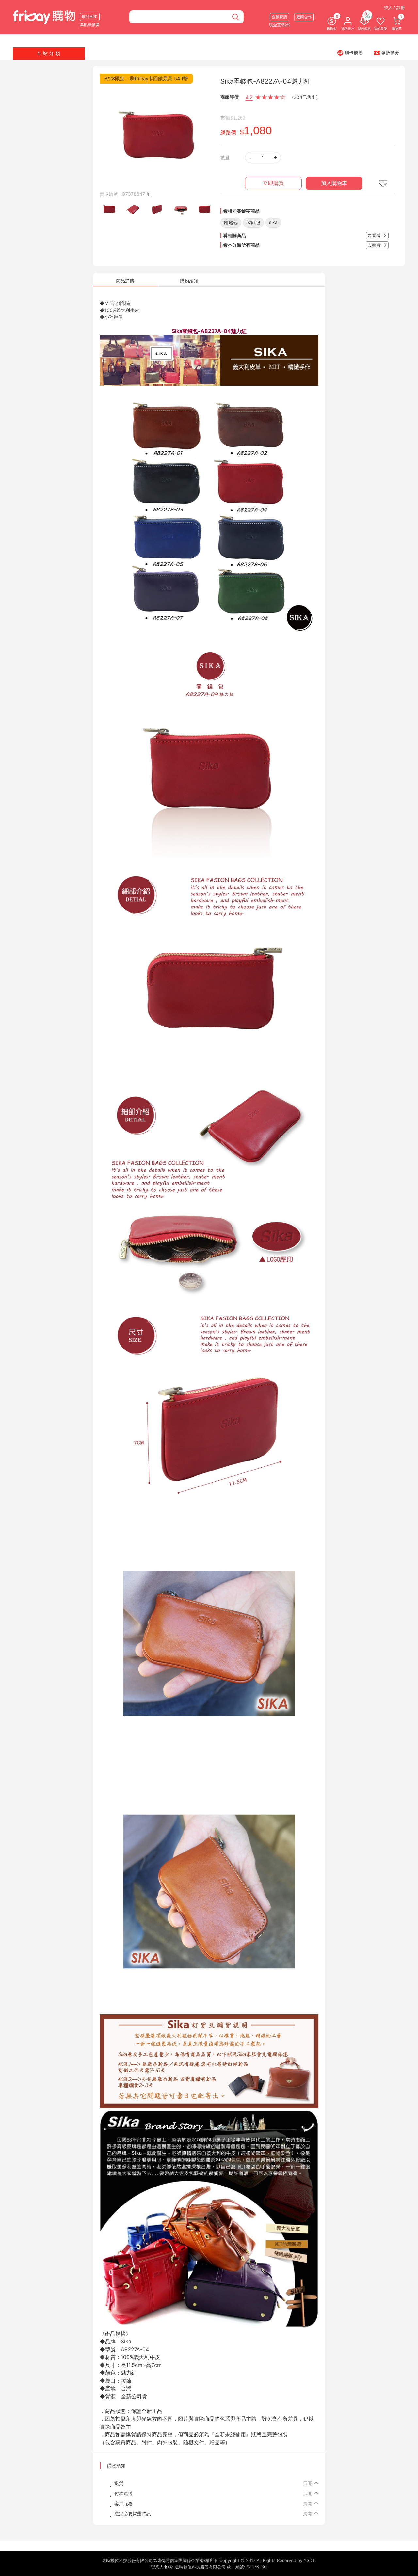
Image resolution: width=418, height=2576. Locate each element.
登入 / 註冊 (394, 8)
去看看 (375, 235)
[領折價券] (387, 53)
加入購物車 (334, 183)
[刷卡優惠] (350, 53)
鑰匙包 (231, 222)
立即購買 (273, 183)
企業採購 (280, 17)
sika (273, 222)
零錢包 (253, 222)
